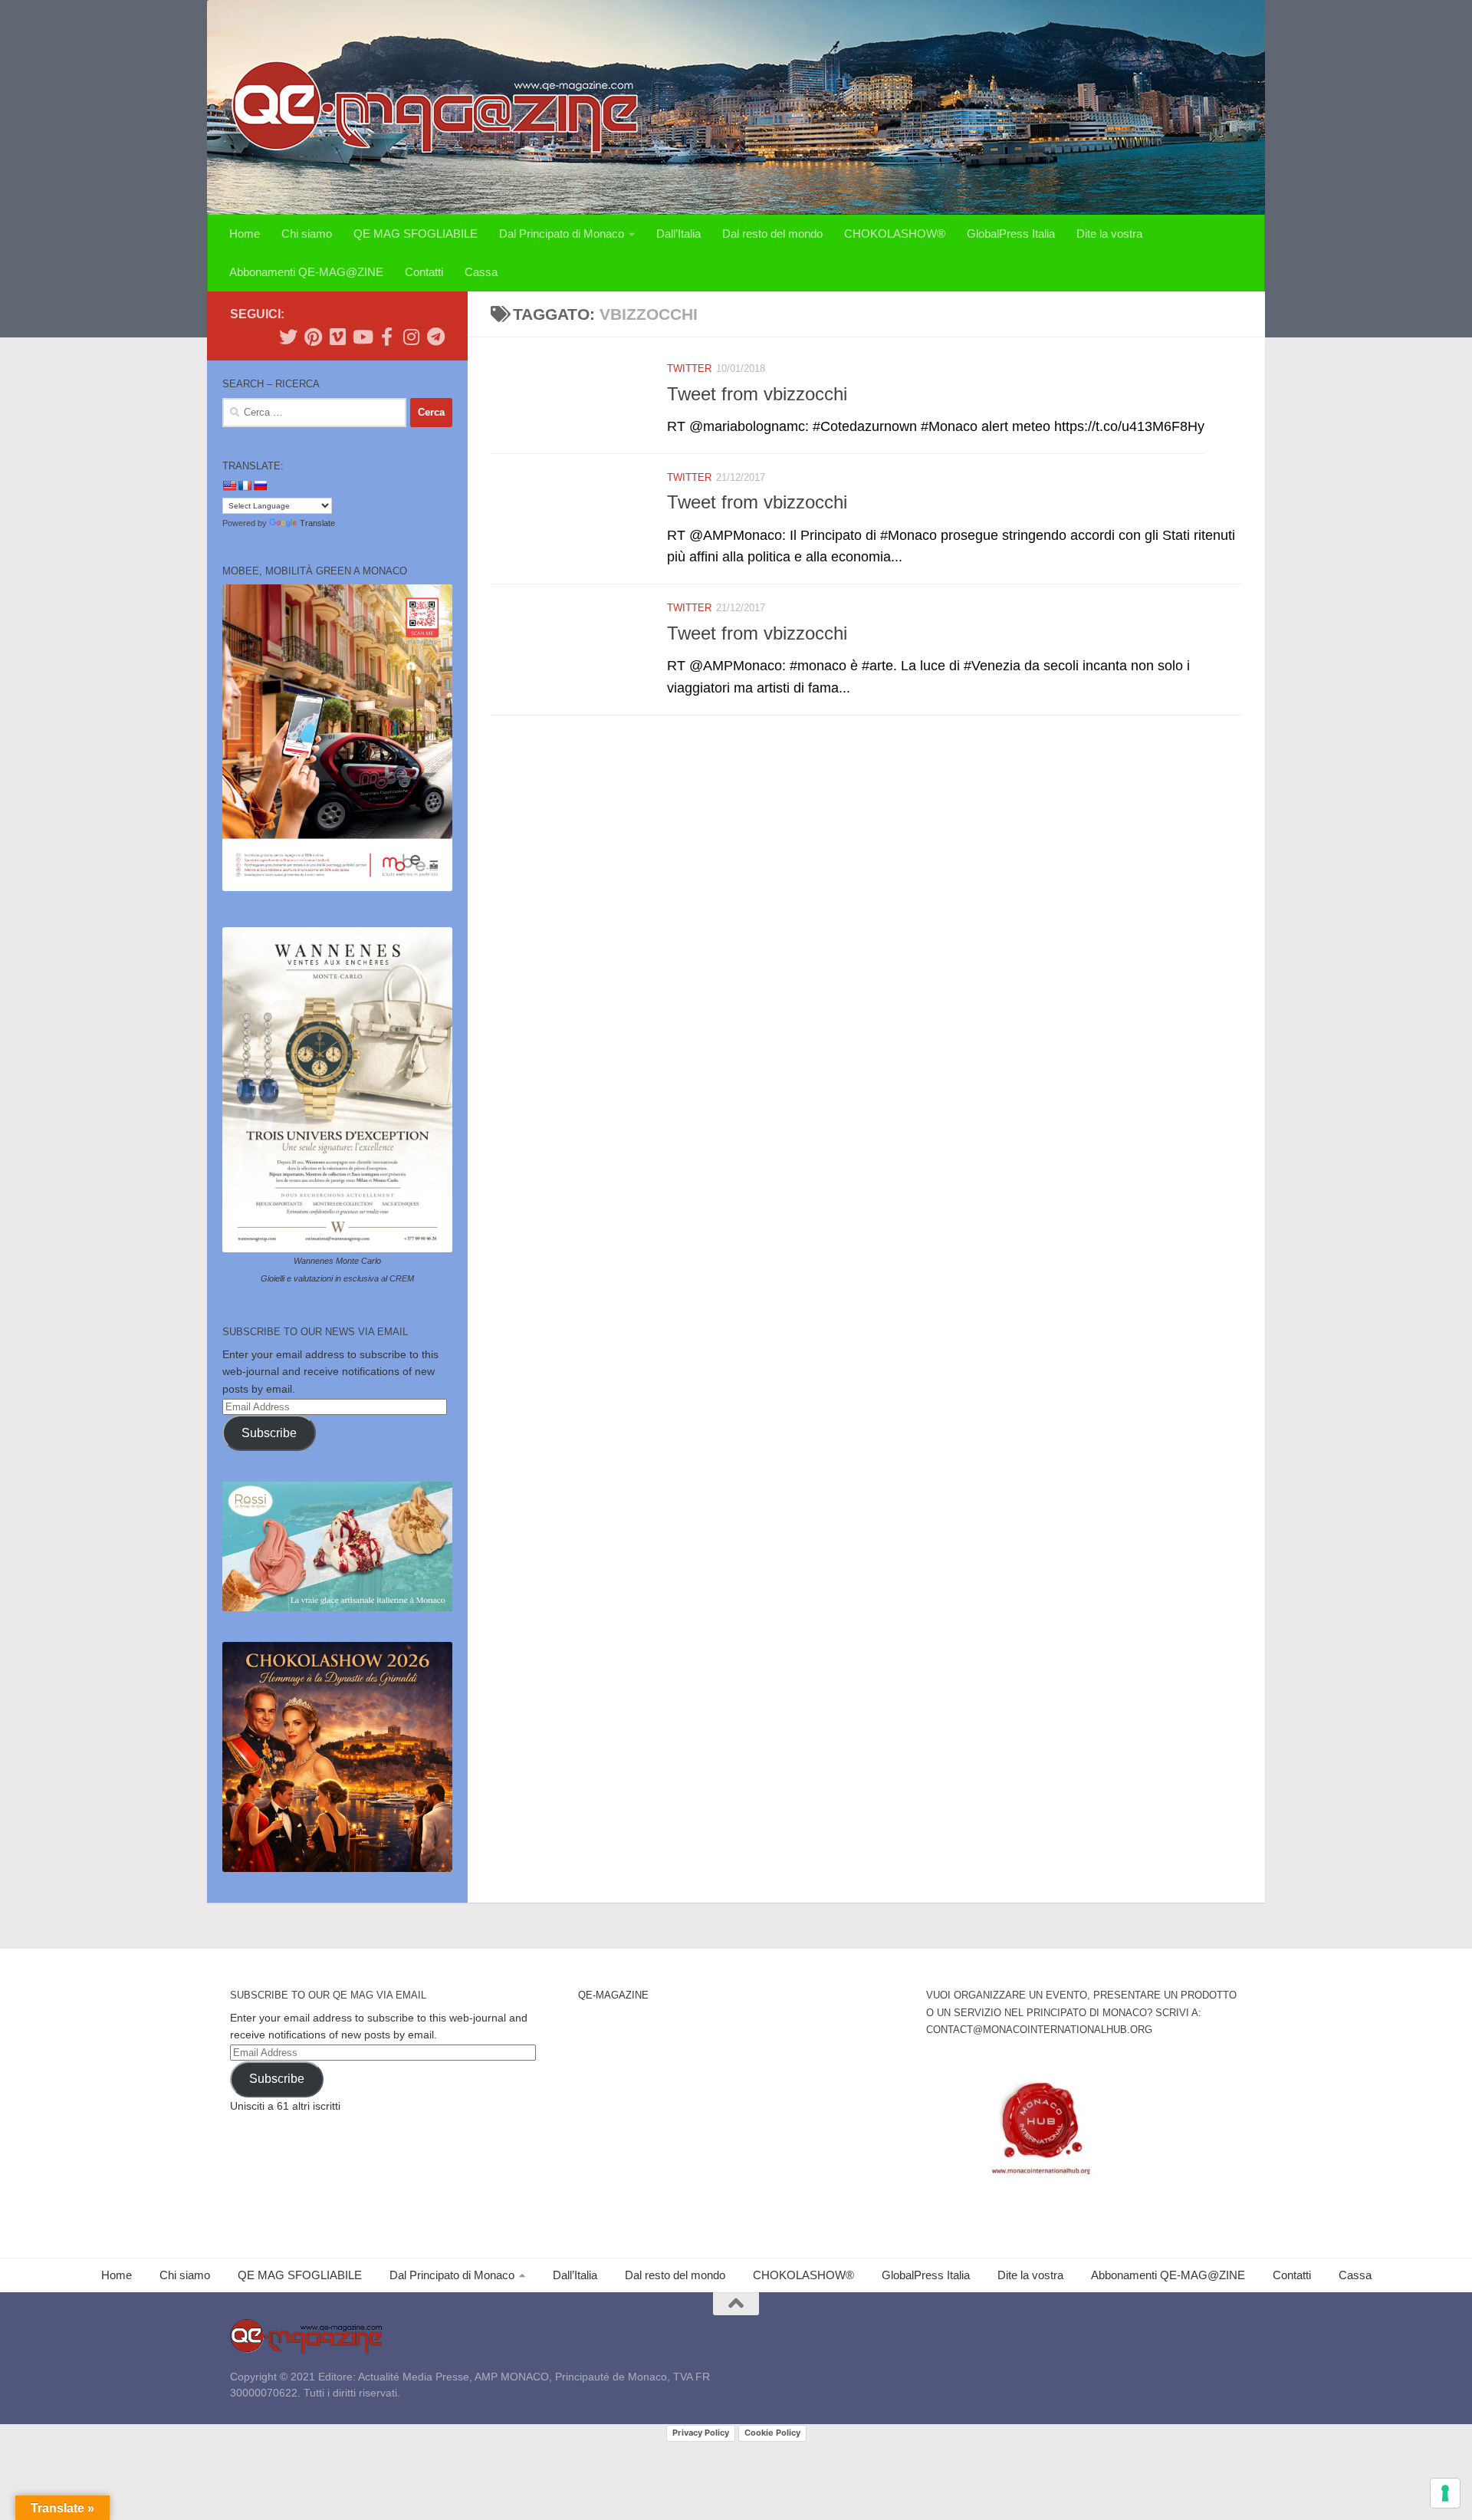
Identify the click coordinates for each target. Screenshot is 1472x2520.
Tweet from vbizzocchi (757, 394)
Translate (317, 523)
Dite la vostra (1109, 234)
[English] (229, 485)
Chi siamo (307, 234)
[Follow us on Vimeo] (337, 337)
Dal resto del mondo (772, 234)
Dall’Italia (678, 234)
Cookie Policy (772, 2433)
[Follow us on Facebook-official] (386, 337)
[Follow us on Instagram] (411, 337)
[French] (245, 485)
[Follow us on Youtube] (362, 337)
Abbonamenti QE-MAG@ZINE (306, 272)
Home (245, 234)
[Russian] (260, 485)
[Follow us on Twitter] (288, 337)
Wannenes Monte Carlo (337, 1261)
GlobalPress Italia (1011, 234)
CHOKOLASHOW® (895, 234)
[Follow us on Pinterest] (313, 337)
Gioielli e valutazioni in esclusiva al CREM (337, 1278)
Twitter (689, 368)
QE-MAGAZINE (613, 1995)
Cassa (481, 272)
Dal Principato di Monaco (562, 234)
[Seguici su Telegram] (435, 337)
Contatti (424, 272)
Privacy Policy (701, 2433)
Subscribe (269, 1433)
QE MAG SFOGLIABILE (416, 234)
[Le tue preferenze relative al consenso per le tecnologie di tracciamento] (1445, 2493)
